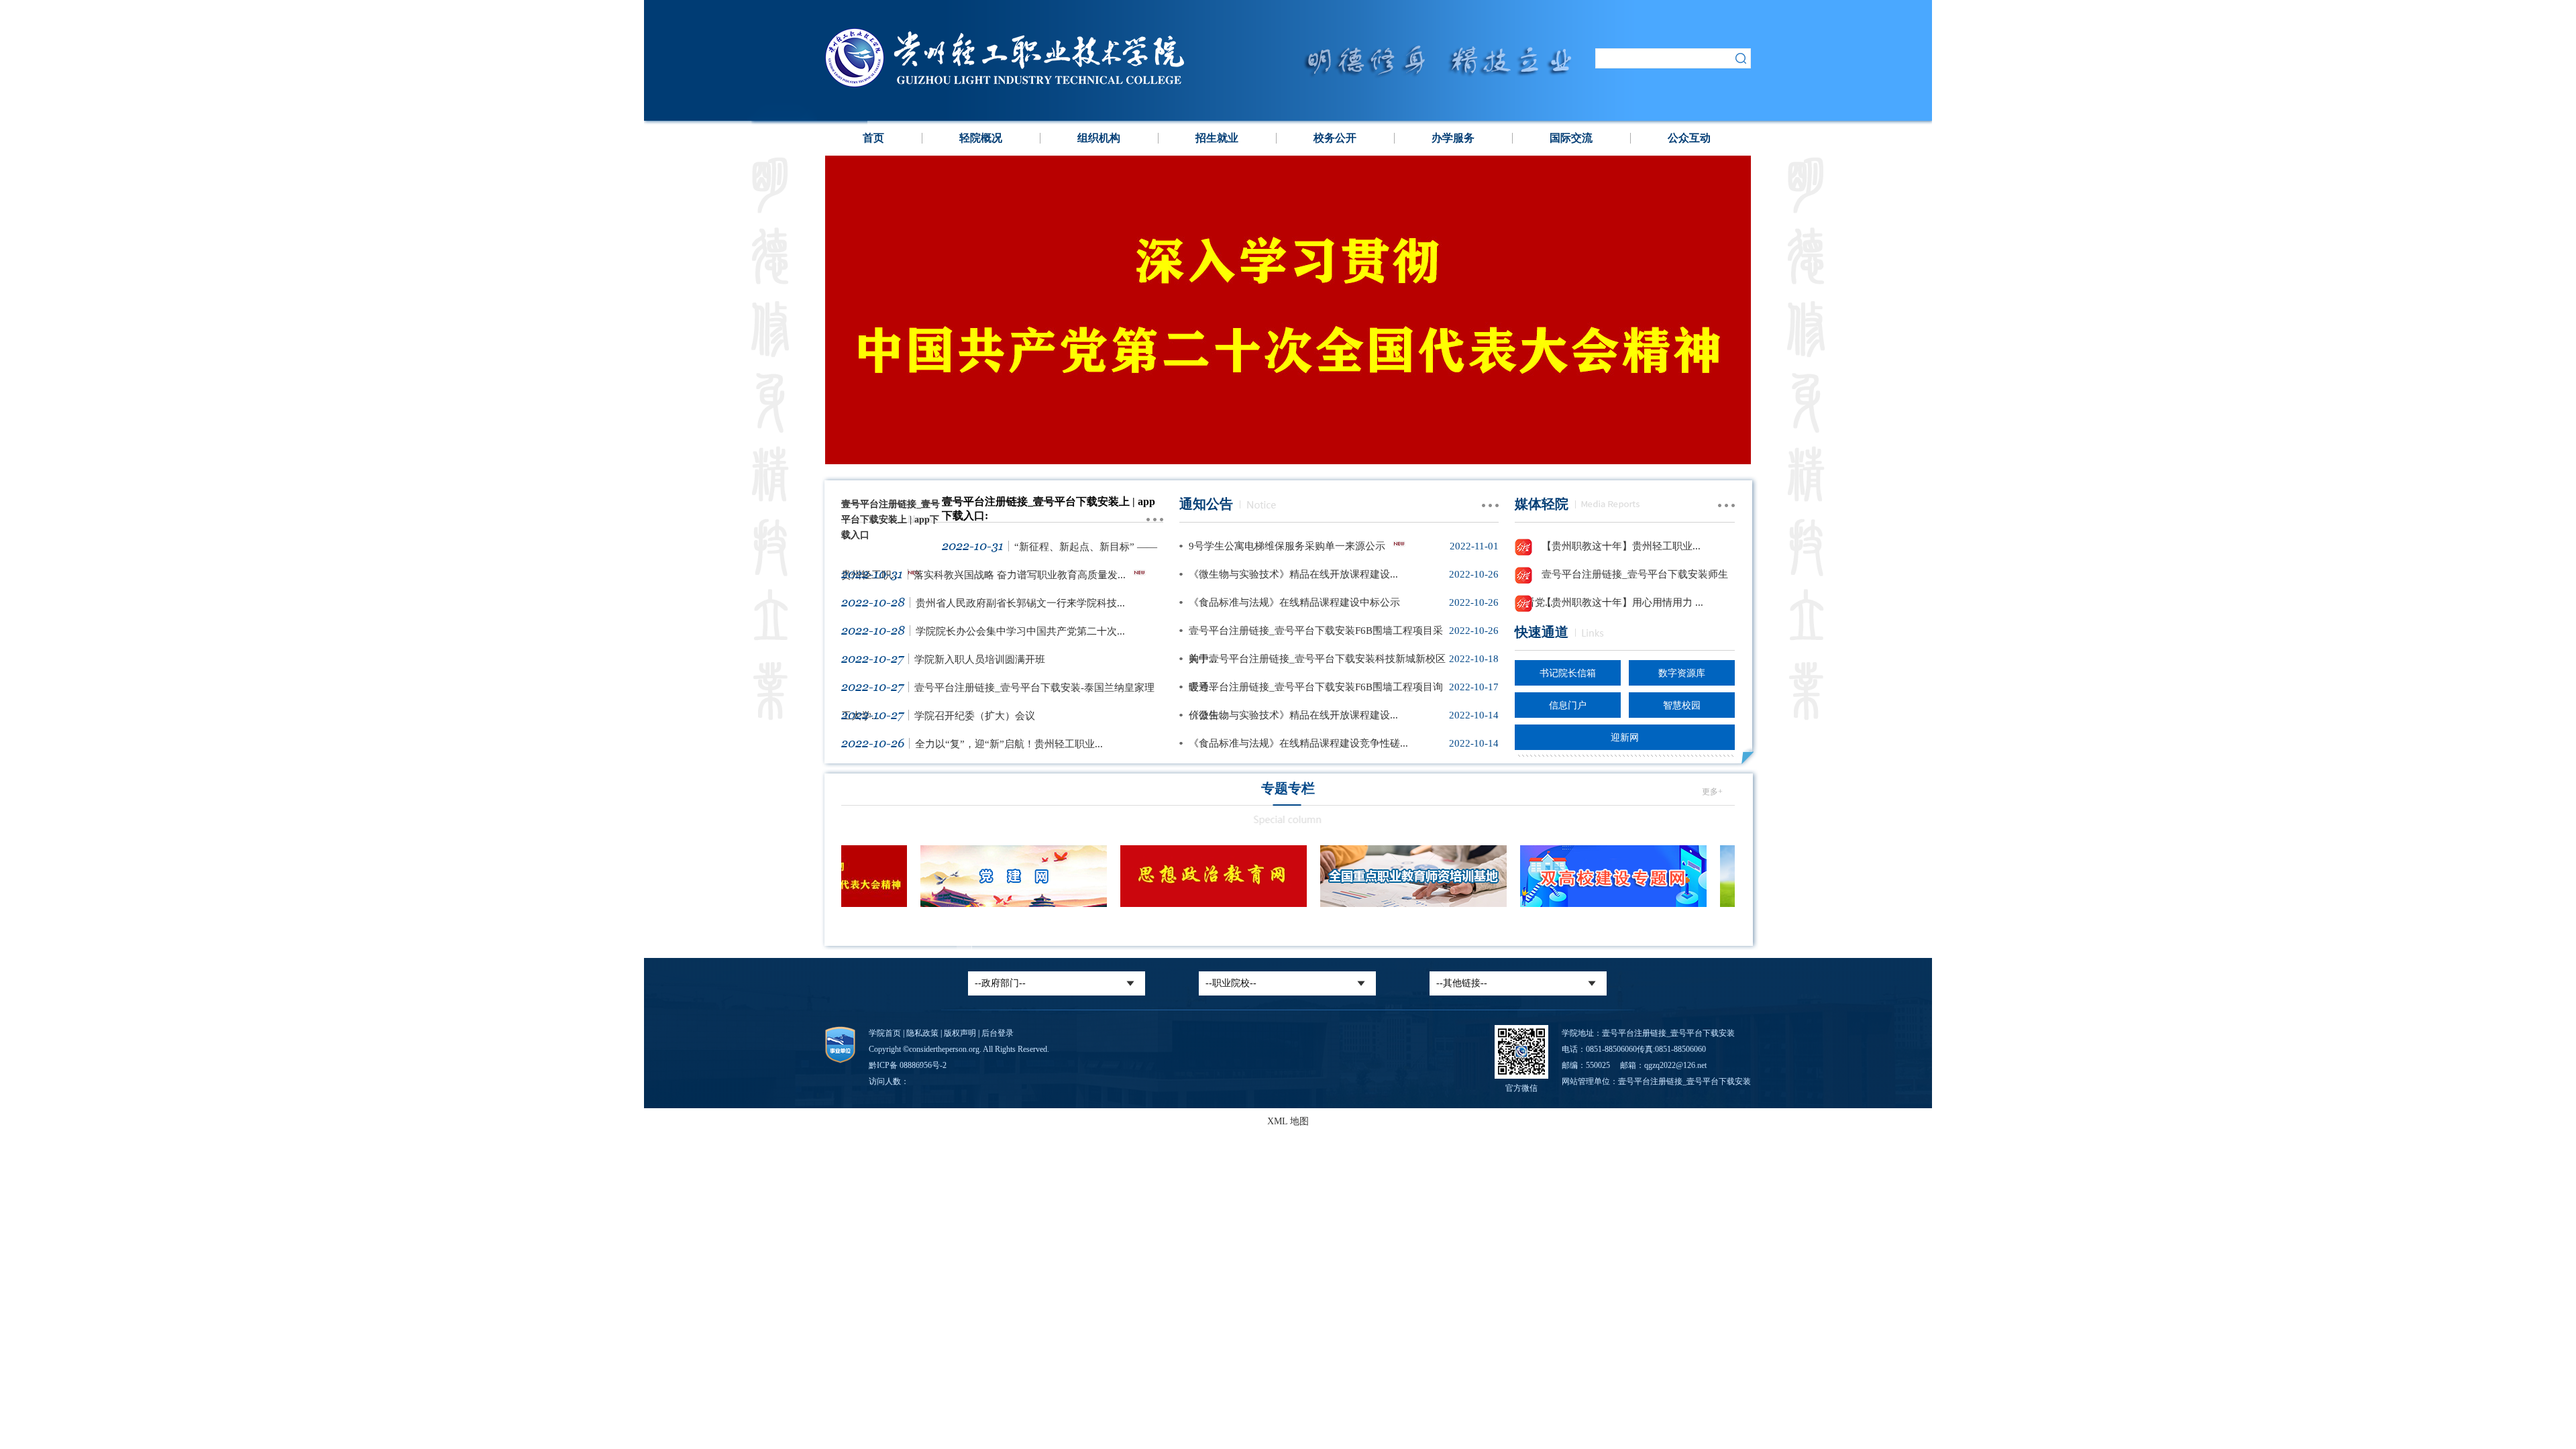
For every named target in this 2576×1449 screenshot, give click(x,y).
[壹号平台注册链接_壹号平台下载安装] (1038, 84)
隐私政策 (922, 1033)
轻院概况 (981, 138)
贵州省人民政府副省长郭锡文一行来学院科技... (1020, 603)
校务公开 (1335, 138)
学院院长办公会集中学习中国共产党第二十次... (1020, 631)
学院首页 (885, 1033)
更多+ (1712, 792)
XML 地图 (1288, 1121)
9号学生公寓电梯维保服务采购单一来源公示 (1287, 546)
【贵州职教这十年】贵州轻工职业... (1620, 546)
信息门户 (1568, 705)
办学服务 (1453, 138)
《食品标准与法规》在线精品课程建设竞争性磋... (1298, 743)
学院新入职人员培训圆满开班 (980, 659)
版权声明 (960, 1033)
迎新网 (1625, 738)
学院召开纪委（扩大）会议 (975, 716)
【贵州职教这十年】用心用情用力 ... (1621, 602)
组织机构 (1099, 138)
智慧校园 (1682, 705)
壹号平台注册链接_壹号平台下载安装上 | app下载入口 (891, 520)
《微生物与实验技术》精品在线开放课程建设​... (1293, 574)
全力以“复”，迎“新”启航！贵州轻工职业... (1009, 744)
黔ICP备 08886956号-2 (908, 1065)
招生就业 (1217, 138)
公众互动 (1689, 138)
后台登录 (998, 1033)
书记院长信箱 (1568, 673)
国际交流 (1571, 138)
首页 (873, 138)
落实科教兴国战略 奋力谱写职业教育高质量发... (1020, 575)
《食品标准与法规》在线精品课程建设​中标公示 (1294, 602)
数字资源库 (1682, 673)
